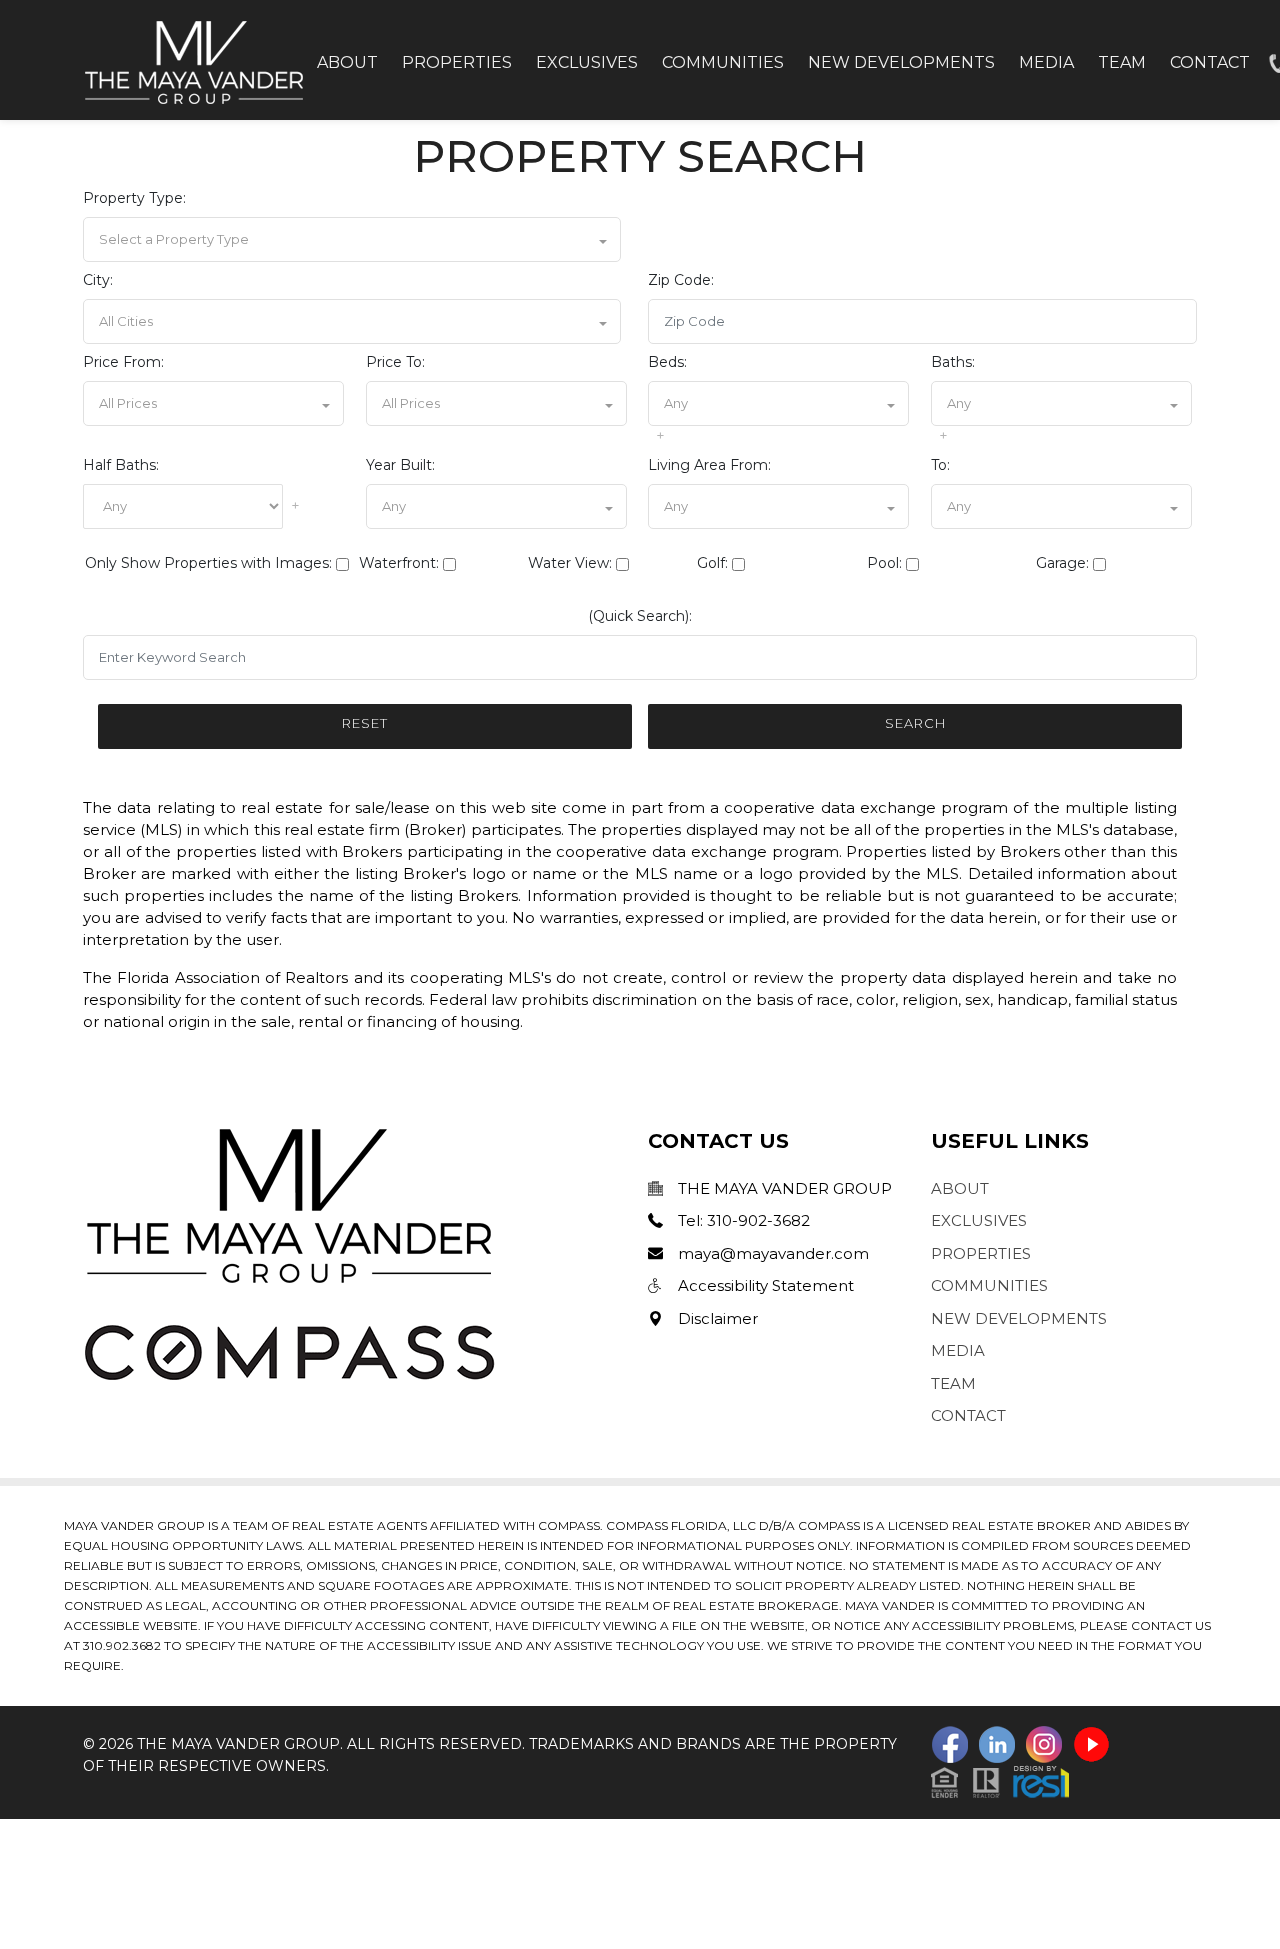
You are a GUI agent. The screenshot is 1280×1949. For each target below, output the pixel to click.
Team (1122, 62)
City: (98, 280)
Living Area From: (709, 465)
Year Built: (400, 465)
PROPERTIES (981, 1253)
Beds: (667, 362)
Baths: (953, 362)
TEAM (953, 1383)
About (347, 62)
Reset (365, 723)
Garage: (1062, 563)
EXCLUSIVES (979, 1220)
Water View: (570, 563)
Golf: (712, 563)
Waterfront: (399, 563)
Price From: (123, 362)
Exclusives (587, 62)
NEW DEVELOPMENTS (1019, 1318)
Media (1046, 62)
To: (940, 465)
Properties (457, 62)
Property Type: (134, 198)
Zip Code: (681, 280)
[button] (352, 239)
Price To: (395, 362)
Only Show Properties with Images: (208, 563)
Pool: (884, 563)
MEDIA (958, 1350)
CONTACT (968, 1415)
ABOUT (960, 1188)
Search (915, 723)
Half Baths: (121, 465)
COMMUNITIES (989, 1285)
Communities (723, 62)
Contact (1210, 62)
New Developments (901, 62)
